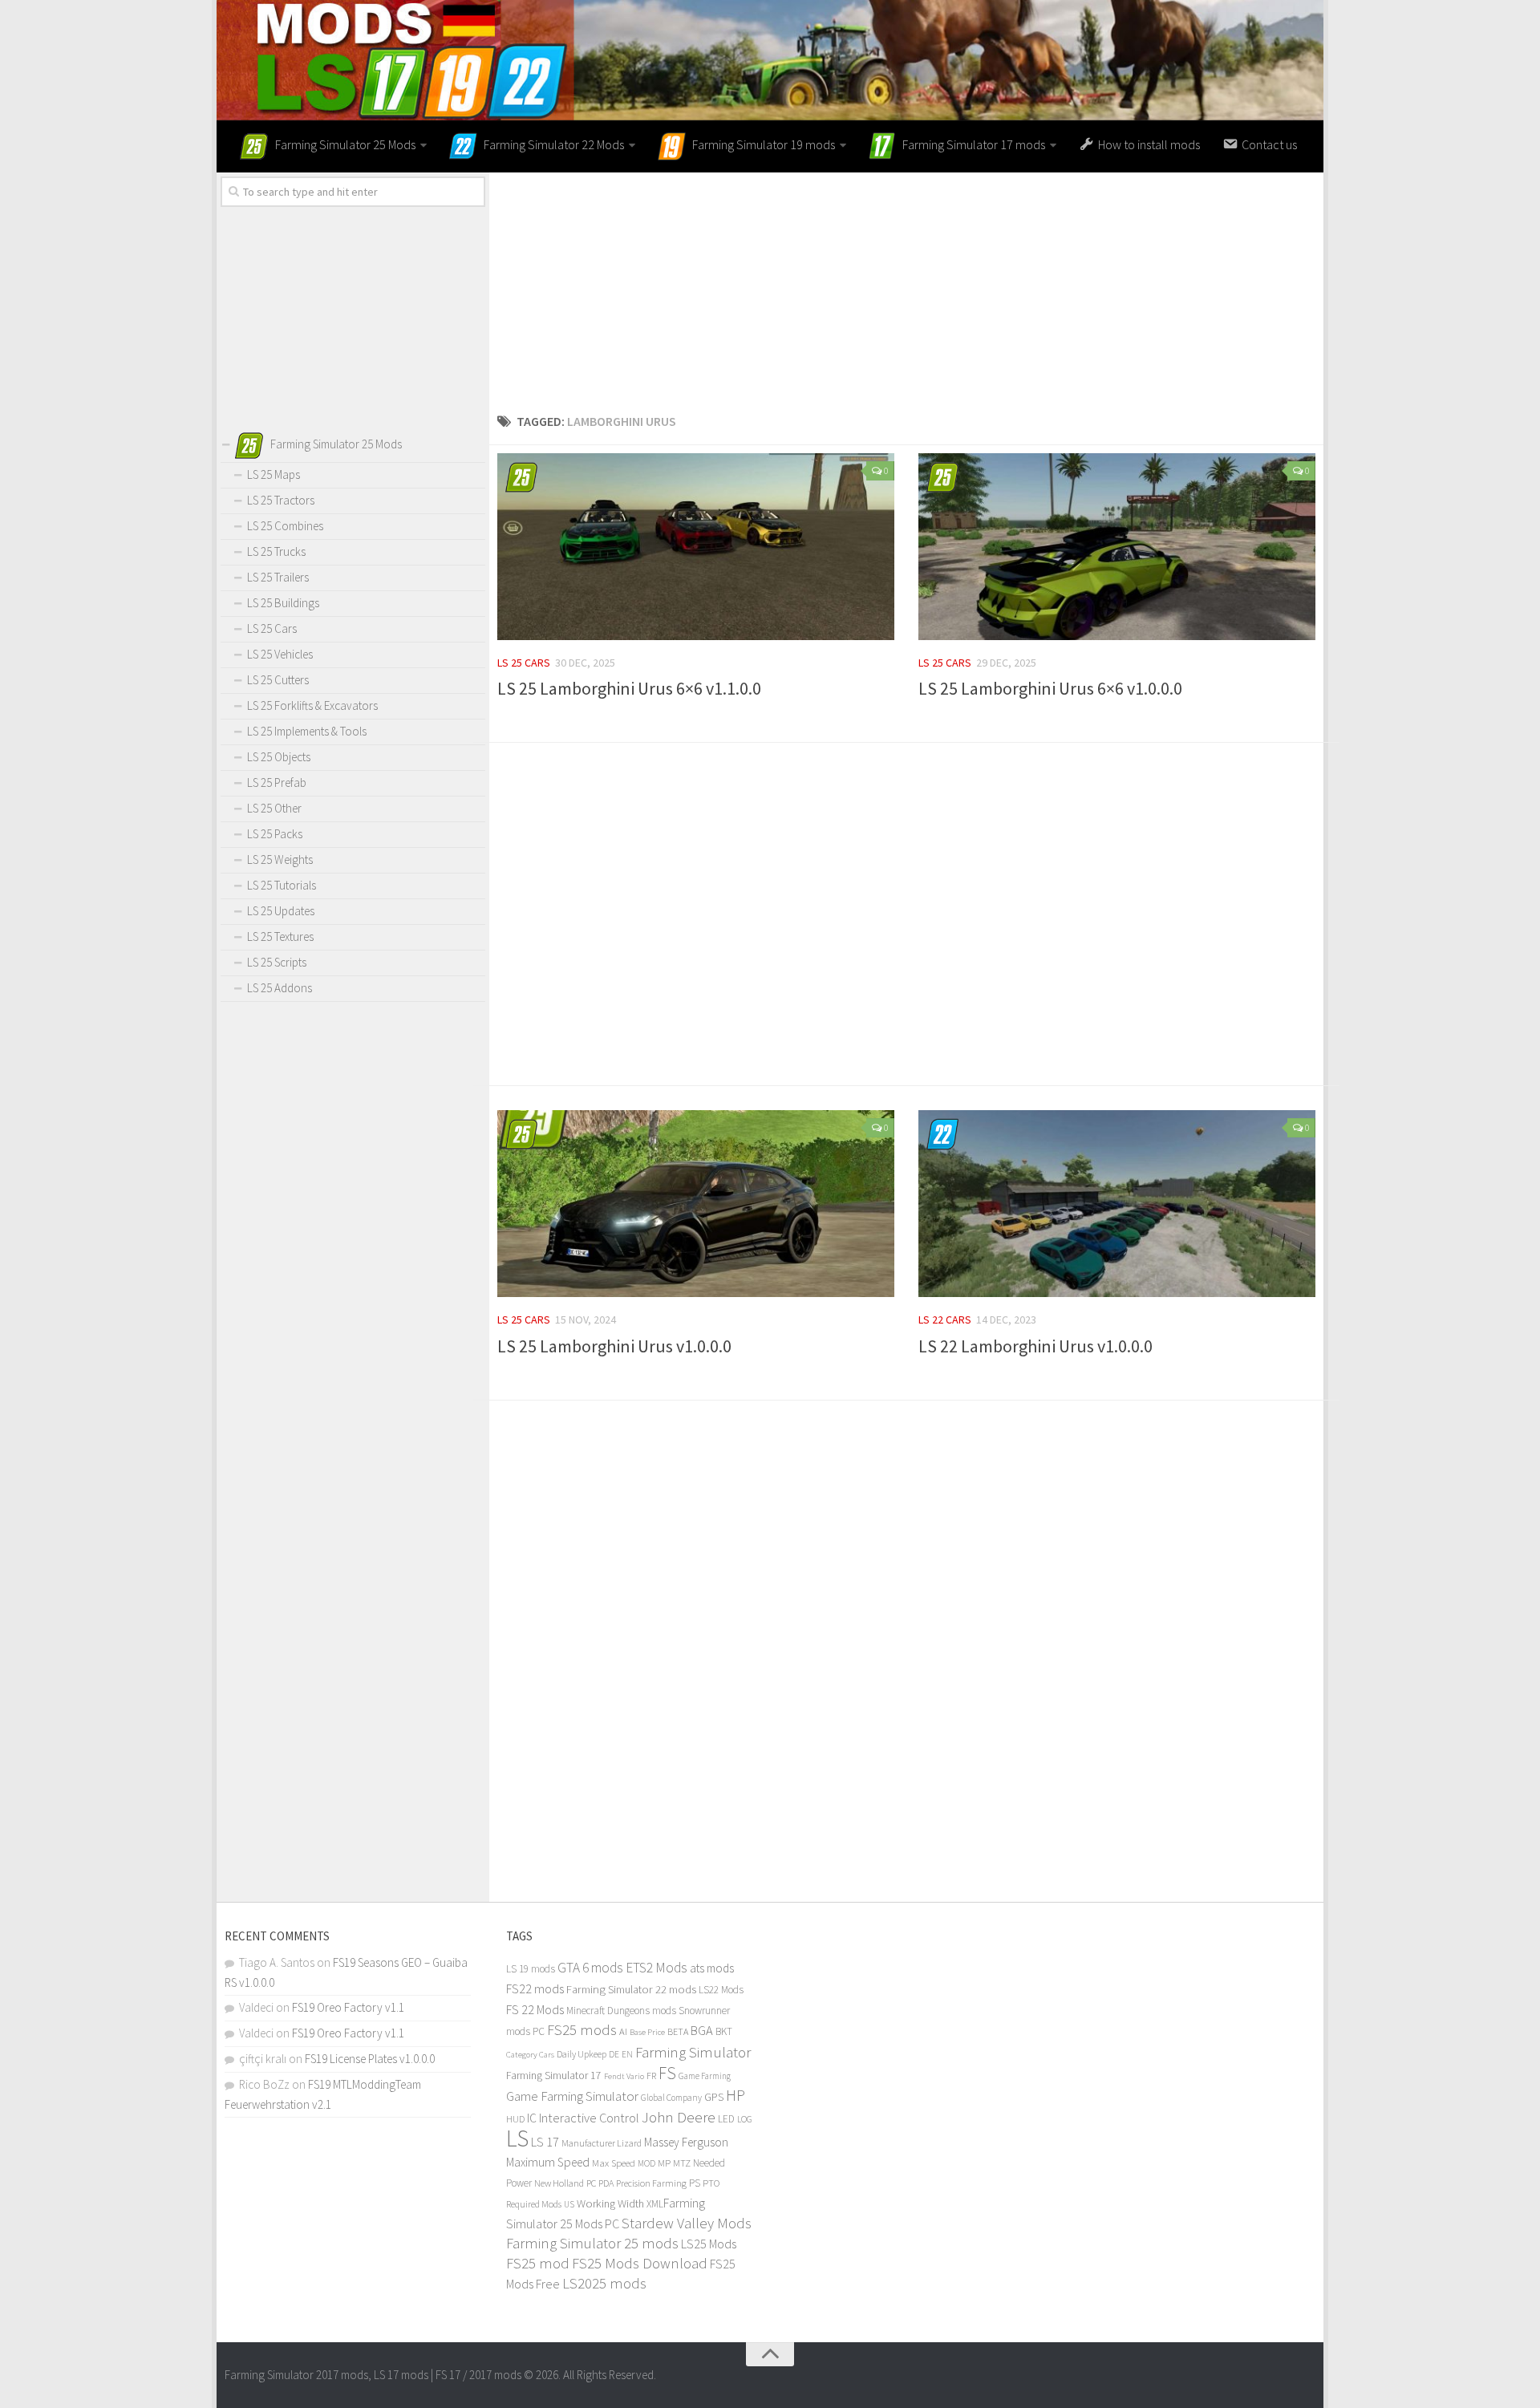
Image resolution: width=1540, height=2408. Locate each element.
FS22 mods (535, 1988)
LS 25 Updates (281, 911)
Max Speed (614, 2163)
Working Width (610, 2203)
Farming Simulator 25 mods (592, 2243)
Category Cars (530, 2054)
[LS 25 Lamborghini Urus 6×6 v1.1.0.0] (696, 547)
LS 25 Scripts (277, 962)
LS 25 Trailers (278, 577)
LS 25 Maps (274, 474)
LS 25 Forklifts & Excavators (312, 705)
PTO (711, 2183)
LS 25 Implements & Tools (307, 731)
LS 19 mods (531, 1969)
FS (667, 2073)
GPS (714, 2097)
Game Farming (705, 2076)
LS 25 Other (274, 808)
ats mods (712, 1968)
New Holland (559, 2183)
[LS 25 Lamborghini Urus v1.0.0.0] (696, 1204)
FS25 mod (538, 2263)
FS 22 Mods (535, 2009)
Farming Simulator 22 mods (631, 1989)
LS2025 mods (604, 2283)
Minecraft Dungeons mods (621, 2011)
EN (627, 2054)
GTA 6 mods (590, 1968)
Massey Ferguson (686, 2142)
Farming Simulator (693, 2052)
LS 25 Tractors (281, 500)
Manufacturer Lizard (602, 2143)
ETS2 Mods (657, 1968)
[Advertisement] (906, 285)
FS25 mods (582, 2030)
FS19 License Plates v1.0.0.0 (370, 2059)
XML (655, 2204)
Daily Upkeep (582, 2054)
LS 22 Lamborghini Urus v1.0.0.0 (1035, 1346)
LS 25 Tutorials (282, 885)
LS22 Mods (721, 1990)
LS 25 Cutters (278, 680)
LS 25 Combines (285, 526)
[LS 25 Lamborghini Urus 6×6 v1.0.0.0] (1117, 547)
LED (726, 2119)
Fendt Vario (624, 2076)
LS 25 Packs (275, 834)
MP (664, 2163)
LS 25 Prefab (277, 782)
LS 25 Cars (524, 663)
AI (623, 2031)
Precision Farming (651, 2183)
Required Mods (534, 2204)
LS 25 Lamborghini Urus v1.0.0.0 (614, 1346)
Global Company (671, 2098)
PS (695, 2183)
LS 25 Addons (280, 988)
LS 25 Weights (280, 859)
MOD (646, 2163)
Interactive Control (589, 2118)
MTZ (682, 2163)
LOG (745, 2119)
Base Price (647, 2032)
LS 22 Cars (945, 1320)
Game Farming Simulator (572, 2096)
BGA (702, 2030)
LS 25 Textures (280, 936)
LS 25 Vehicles (280, 654)
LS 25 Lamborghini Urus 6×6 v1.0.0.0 (1050, 688)
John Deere (679, 2117)
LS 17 (545, 2142)
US (569, 2204)
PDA (606, 2183)
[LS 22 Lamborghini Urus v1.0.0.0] (1117, 1204)
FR (651, 2076)
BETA (678, 2031)
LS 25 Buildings (283, 603)
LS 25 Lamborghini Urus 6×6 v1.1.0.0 (629, 688)
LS (517, 2138)
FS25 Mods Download (640, 2263)
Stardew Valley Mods (687, 2223)
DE (614, 2054)
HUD (515, 2119)
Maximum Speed (548, 2162)
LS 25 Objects (279, 757)
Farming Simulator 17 (554, 2076)
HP (736, 2095)
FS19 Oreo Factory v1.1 (348, 2007)
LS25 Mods (709, 2244)
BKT (724, 2031)
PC (591, 2183)
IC (532, 2118)
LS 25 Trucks (276, 551)
